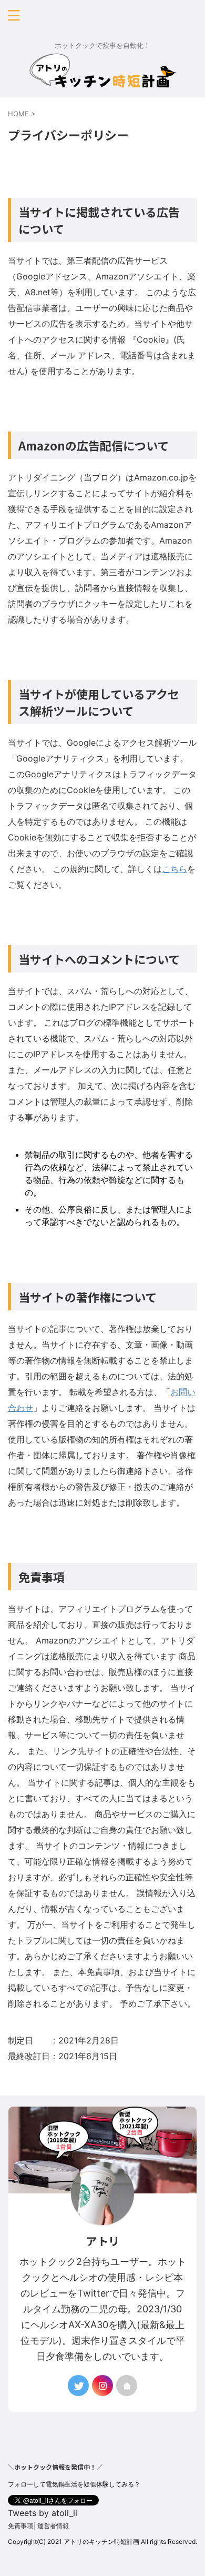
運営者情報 (53, 2526)
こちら (175, 869)
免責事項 (20, 2526)
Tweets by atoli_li (43, 2513)
